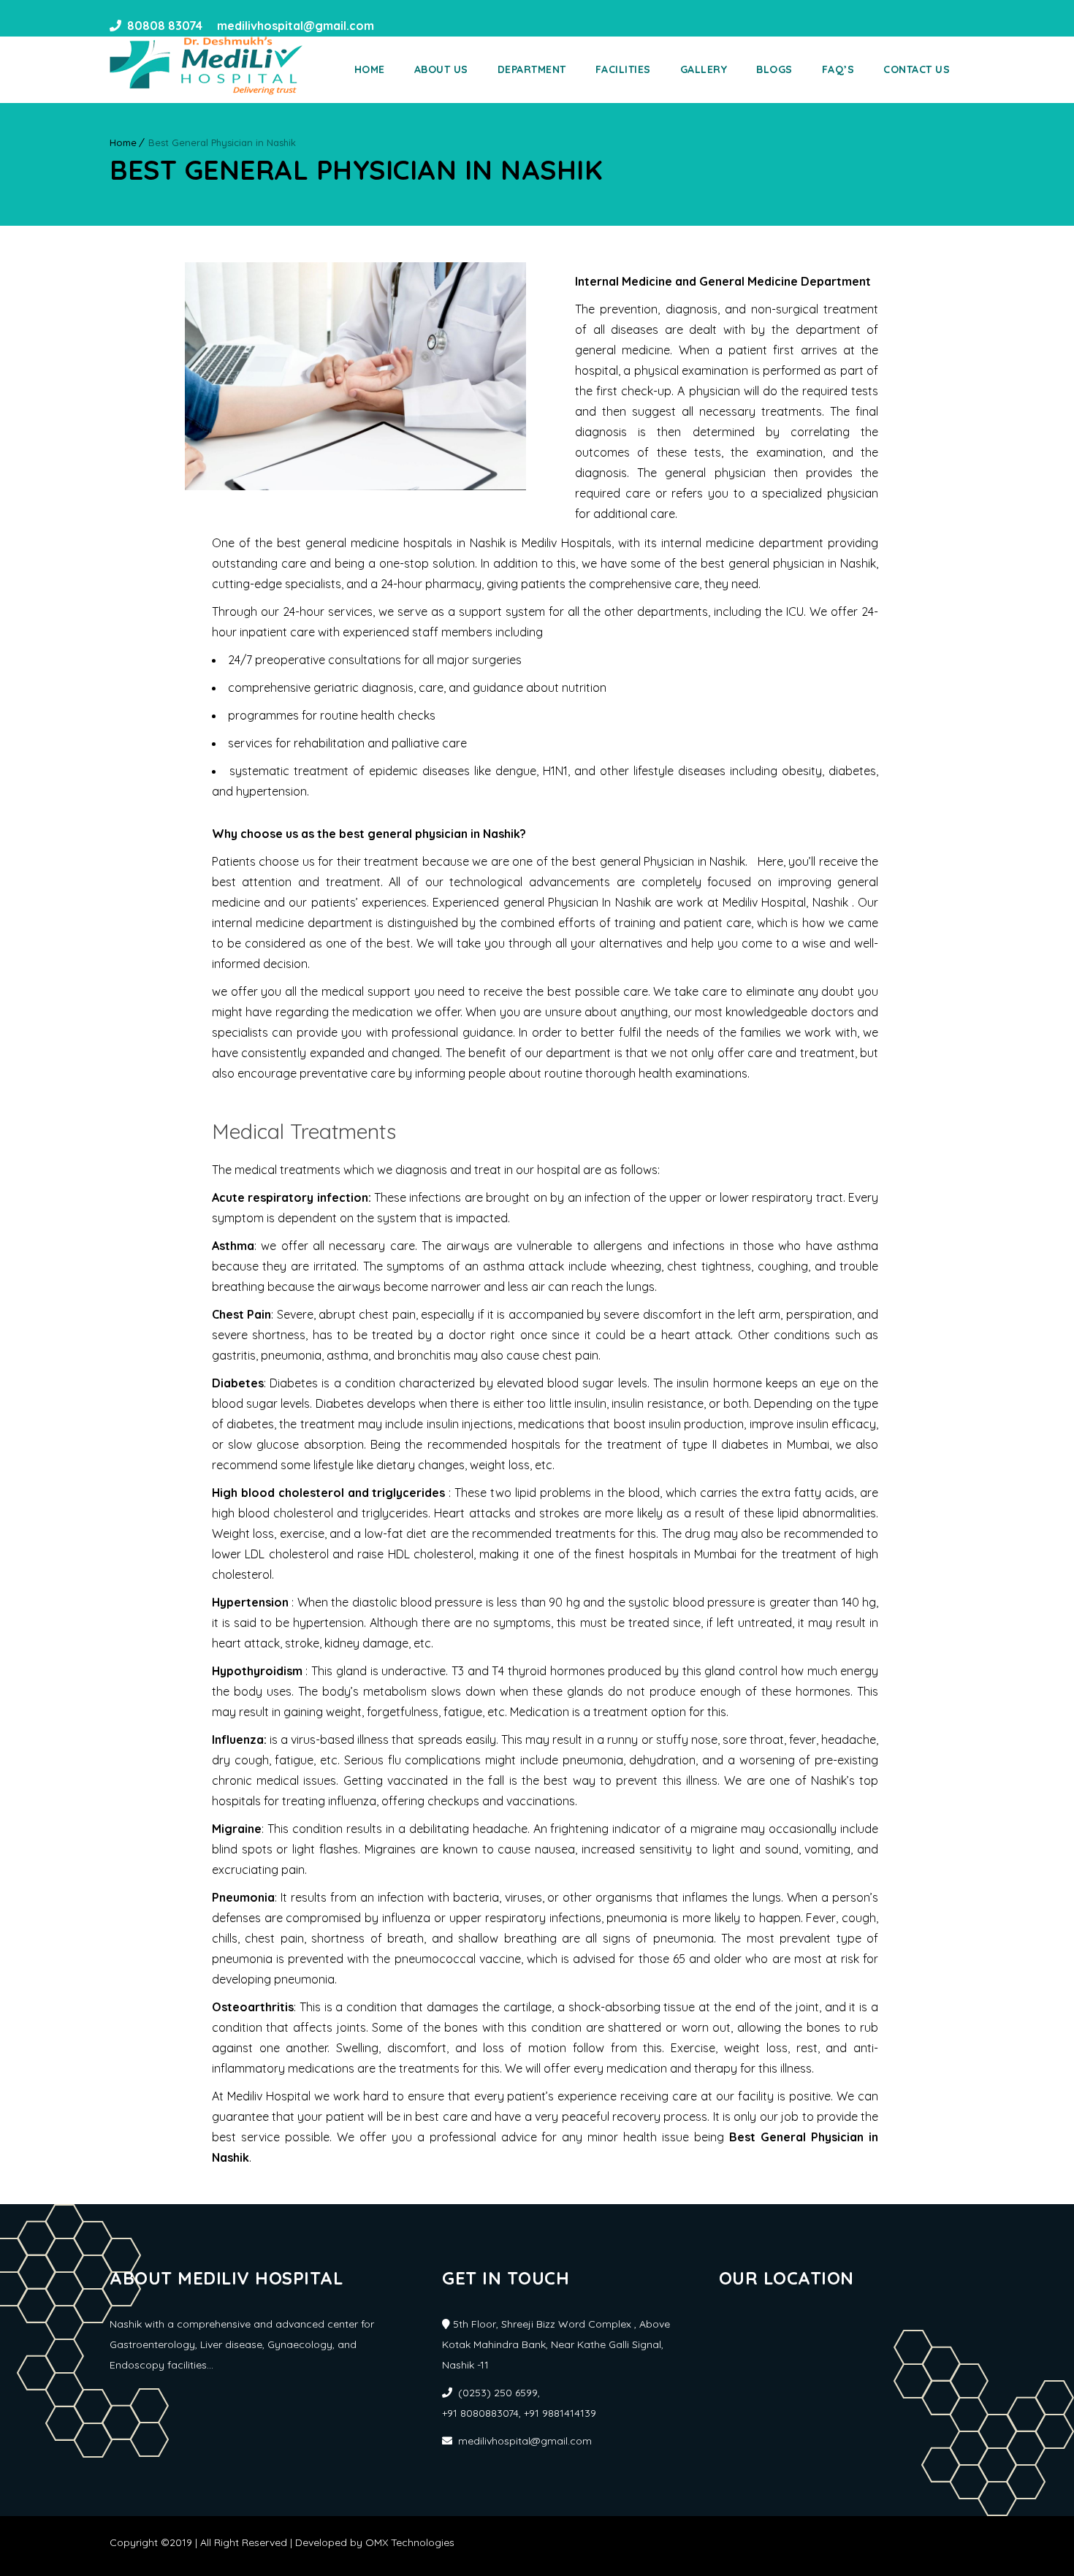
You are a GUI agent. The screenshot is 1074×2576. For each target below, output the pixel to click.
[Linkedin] (416, 26)
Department (532, 69)
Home (370, 69)
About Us (441, 69)
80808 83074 (165, 26)
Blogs (774, 69)
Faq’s (838, 69)
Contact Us (917, 69)
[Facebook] (390, 26)
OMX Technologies (410, 2542)
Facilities (623, 69)
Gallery (704, 69)
